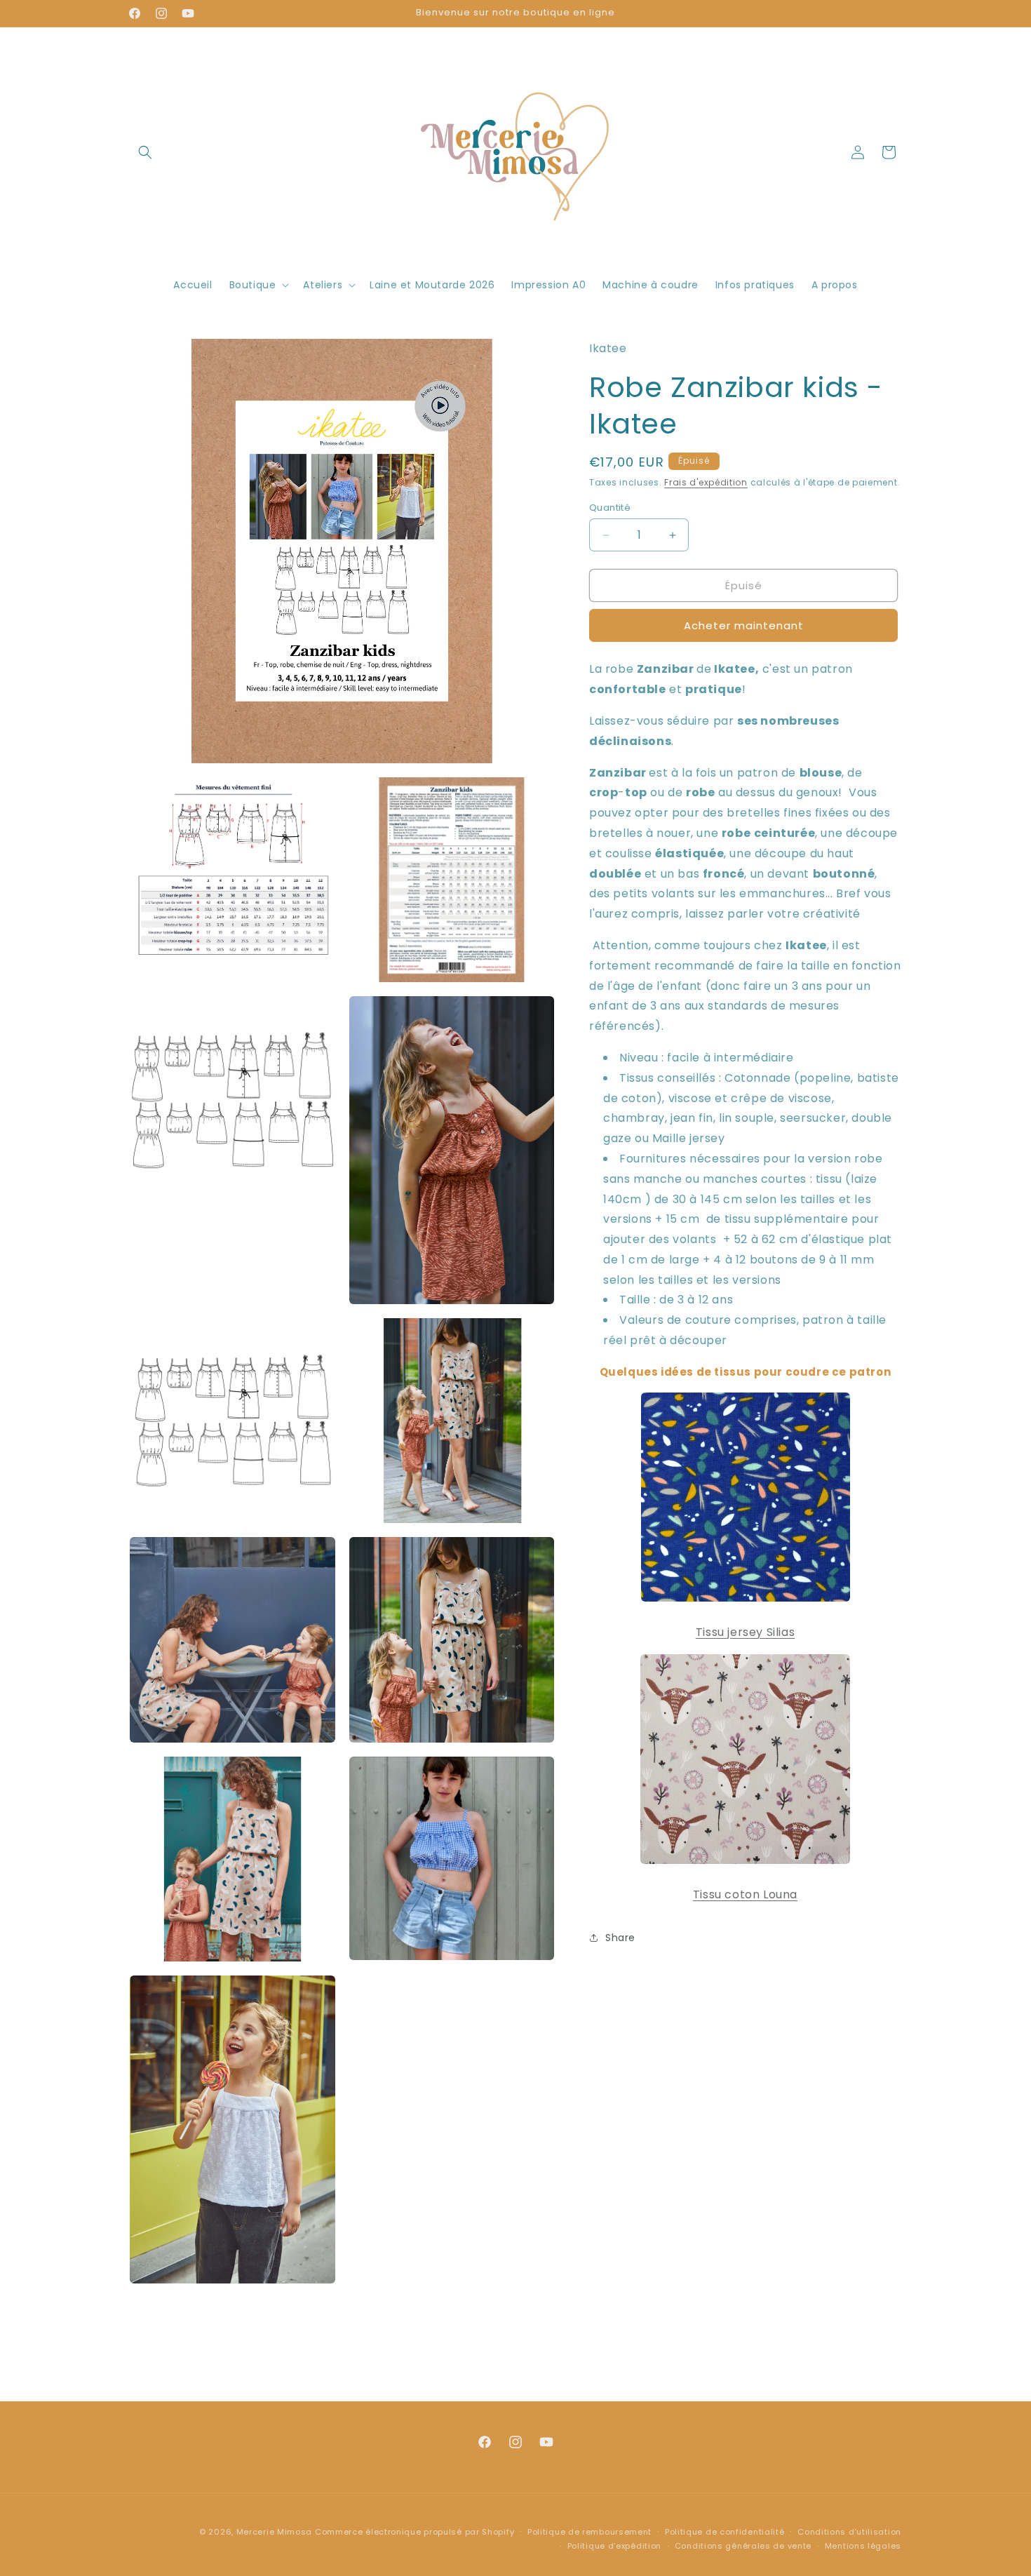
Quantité (610, 508)
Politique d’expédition (614, 2546)
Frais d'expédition (706, 482)
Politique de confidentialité (725, 2532)
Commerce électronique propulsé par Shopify (415, 2532)
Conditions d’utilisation (849, 2532)
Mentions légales (863, 2546)
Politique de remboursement (589, 2532)
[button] (145, 152)
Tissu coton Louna (745, 1894)
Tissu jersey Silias (745, 1632)
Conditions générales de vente (743, 2546)
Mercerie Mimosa (275, 2532)
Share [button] (620, 1938)
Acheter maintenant (744, 625)
